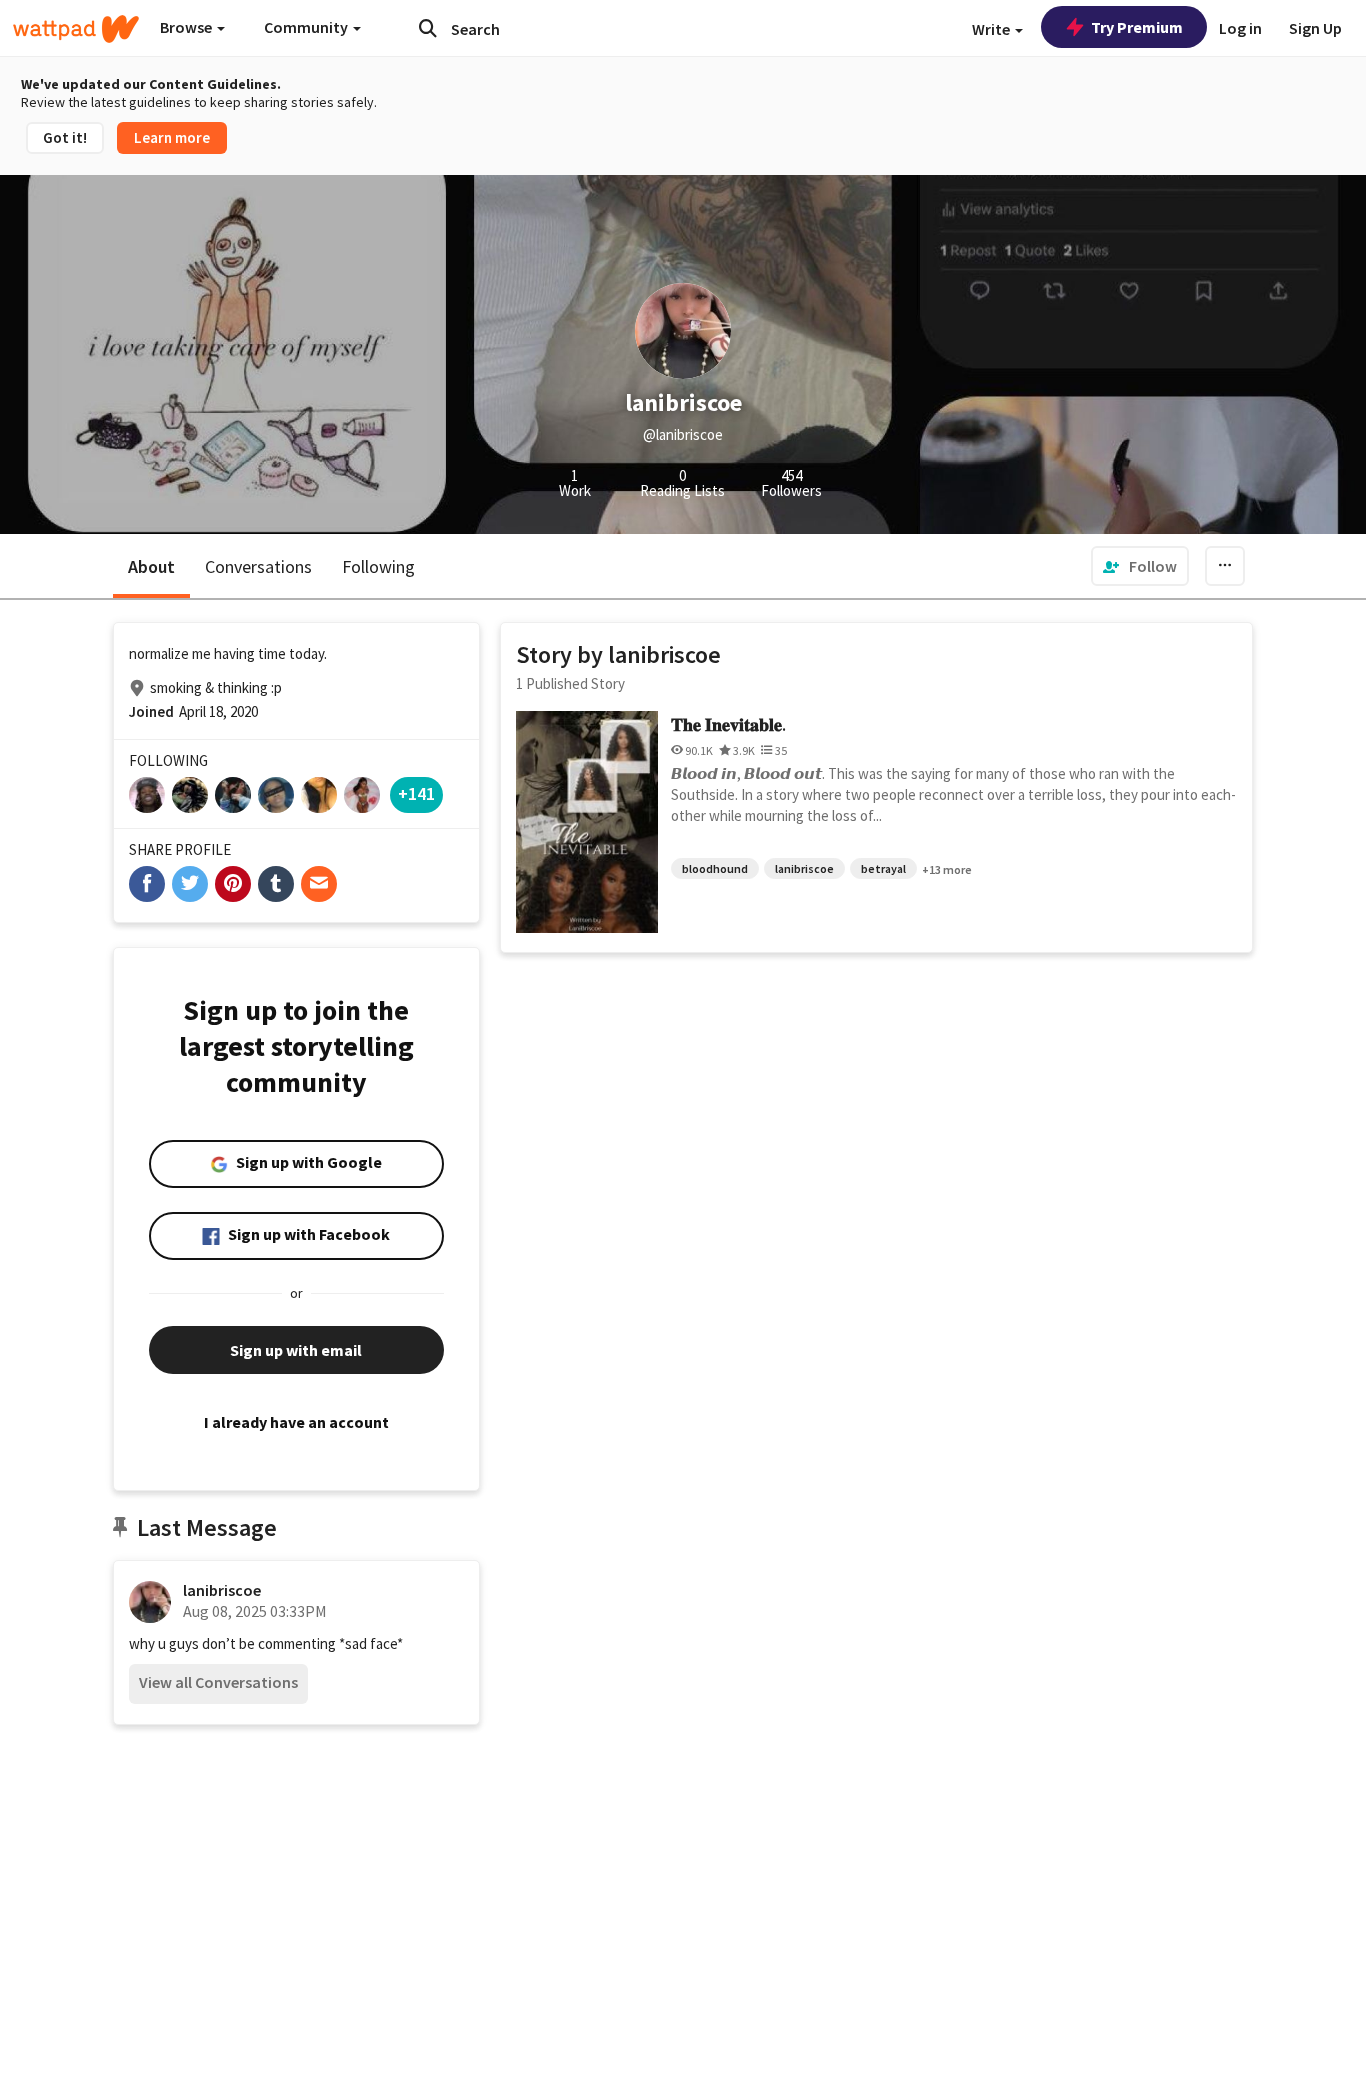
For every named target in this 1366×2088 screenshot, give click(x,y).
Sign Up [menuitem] (1315, 28)
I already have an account (296, 1422)
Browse (187, 27)
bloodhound (715, 868)
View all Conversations (218, 1682)
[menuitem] (1140, 566)
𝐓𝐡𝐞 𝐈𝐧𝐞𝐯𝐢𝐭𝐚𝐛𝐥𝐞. (728, 724)
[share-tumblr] (276, 884)
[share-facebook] (147, 884)
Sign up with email (296, 1350)
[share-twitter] (190, 884)
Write (992, 29)
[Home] (76, 29)
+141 (416, 793)
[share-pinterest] (233, 884)
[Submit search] (428, 28)
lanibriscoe (222, 1590)
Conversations (258, 566)
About (151, 566)
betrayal (883, 868)
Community (307, 27)
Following (378, 566)
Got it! (65, 137)
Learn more (172, 137)
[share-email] (319, 884)
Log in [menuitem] (1240, 28)
